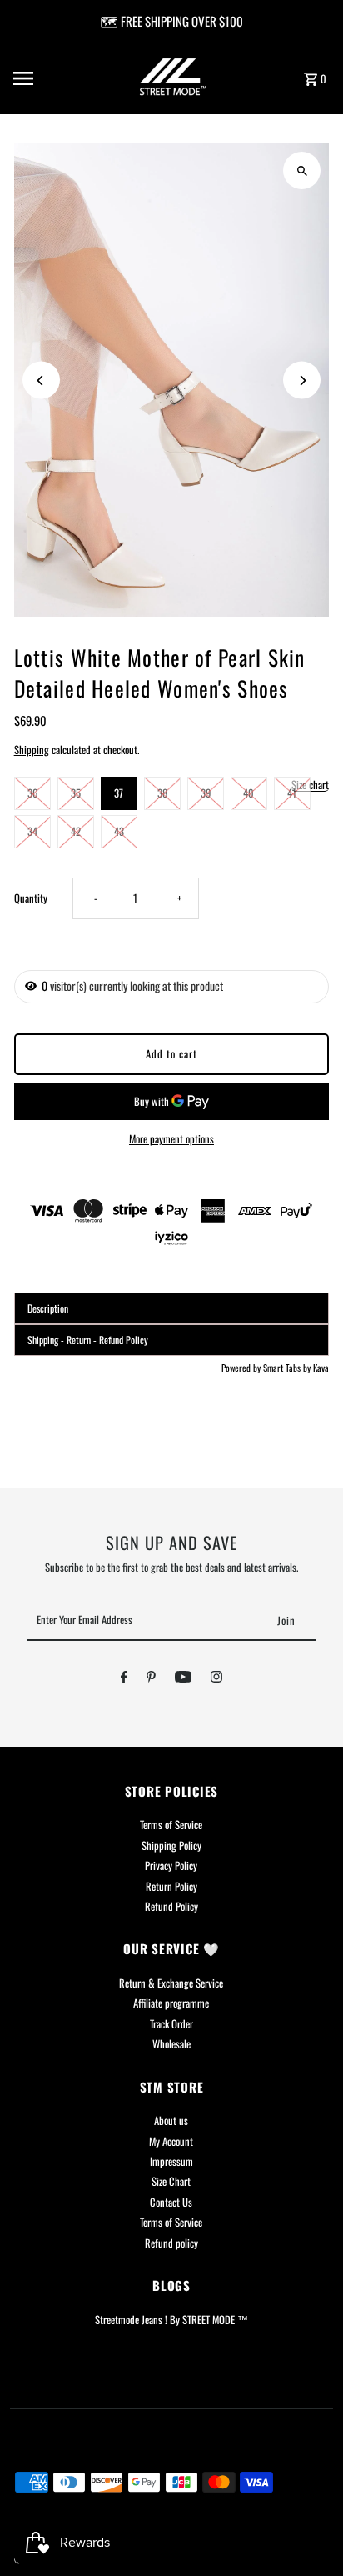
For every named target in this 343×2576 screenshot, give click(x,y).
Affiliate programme (171, 2003)
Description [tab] (48, 1308)
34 (32, 831)
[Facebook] (124, 1679)
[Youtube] (183, 1679)
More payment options (171, 1139)
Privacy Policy (171, 1866)
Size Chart (171, 2181)
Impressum (171, 2161)
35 (76, 793)
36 (32, 793)
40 (249, 793)
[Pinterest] (151, 1679)
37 (119, 793)
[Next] (302, 380)
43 (119, 831)
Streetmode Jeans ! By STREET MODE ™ (171, 2320)
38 (162, 793)
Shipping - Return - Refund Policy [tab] (88, 1340)
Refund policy (171, 2243)
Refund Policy (171, 1906)
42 (76, 831)
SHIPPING (167, 21)
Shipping (32, 750)
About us (171, 2121)
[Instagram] (216, 1679)
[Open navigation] (45, 78)
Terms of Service (171, 1825)
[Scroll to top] (308, 2532)
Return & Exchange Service (171, 1983)
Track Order (171, 2024)
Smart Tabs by (288, 1368)
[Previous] (41, 380)
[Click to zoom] (302, 170)
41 (292, 793)
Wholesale (171, 2044)
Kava (321, 1368)
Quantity (31, 898)
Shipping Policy (171, 1846)
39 (206, 793)
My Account (171, 2141)
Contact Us (171, 2202)
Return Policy (171, 1886)
